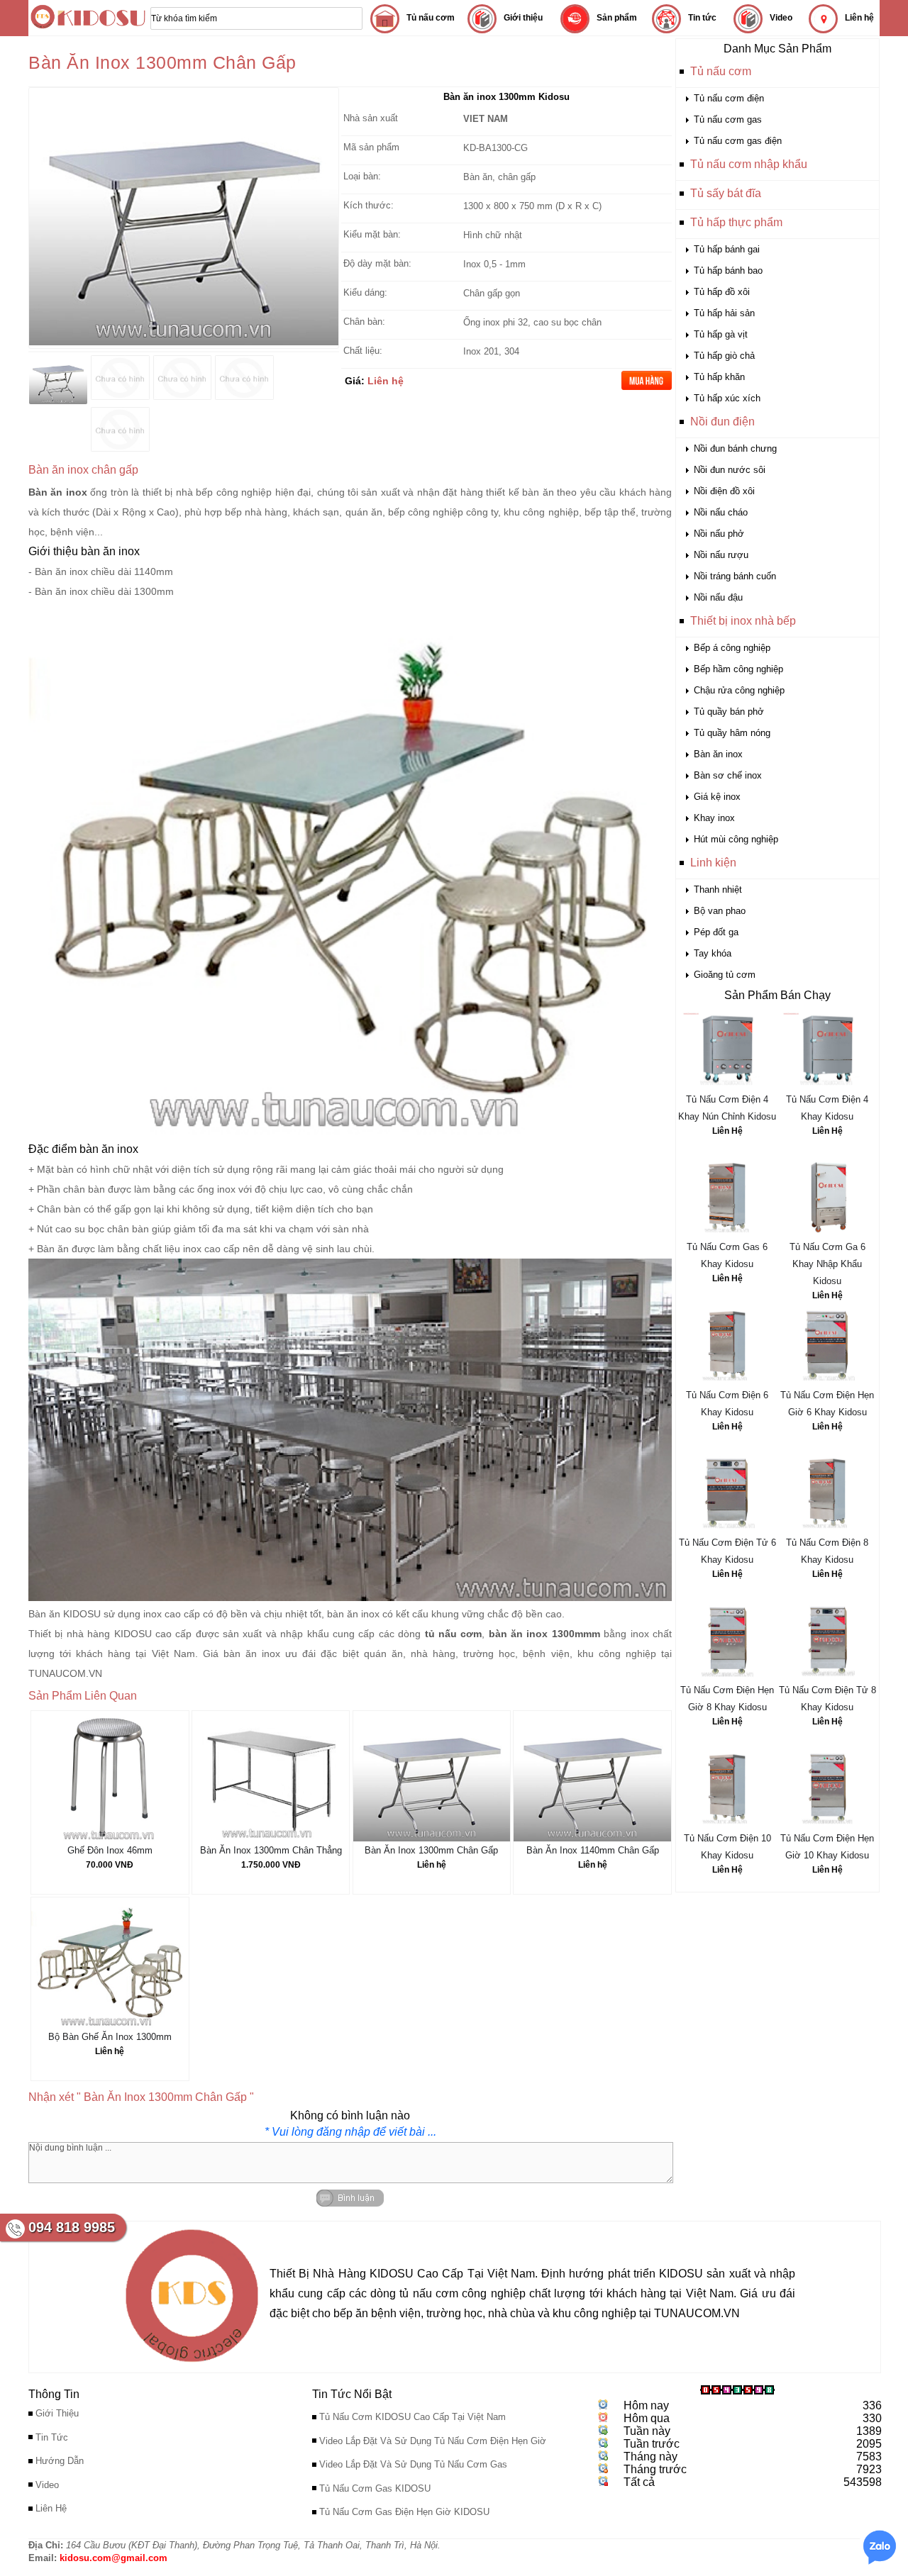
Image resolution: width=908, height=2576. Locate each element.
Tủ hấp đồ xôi (722, 292)
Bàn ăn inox (718, 754)
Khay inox (714, 818)
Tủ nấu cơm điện (729, 98)
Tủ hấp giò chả (724, 356)
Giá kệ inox (717, 797)
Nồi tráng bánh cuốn (735, 576)
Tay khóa (713, 953)
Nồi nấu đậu (718, 597)
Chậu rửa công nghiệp (739, 690)
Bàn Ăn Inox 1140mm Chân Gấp (593, 1850)
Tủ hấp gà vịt (721, 334)
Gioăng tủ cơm (725, 975)
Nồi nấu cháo (721, 512)
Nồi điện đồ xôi (724, 491)
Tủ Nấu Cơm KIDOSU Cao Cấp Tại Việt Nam (413, 2417)
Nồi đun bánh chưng (735, 448)
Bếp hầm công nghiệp (738, 669)
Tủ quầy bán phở (729, 712)
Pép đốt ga (716, 932)
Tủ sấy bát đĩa (726, 193)
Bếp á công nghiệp (732, 648)
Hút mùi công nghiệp (736, 839)
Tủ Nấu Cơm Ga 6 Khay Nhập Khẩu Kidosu (827, 1264)
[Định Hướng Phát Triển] (192, 2366)
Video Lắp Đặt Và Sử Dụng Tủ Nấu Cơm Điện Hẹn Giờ (433, 2441)
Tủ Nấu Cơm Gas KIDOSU (375, 2488)
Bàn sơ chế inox (728, 775)
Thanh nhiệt (718, 890)
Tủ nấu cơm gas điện (738, 141)
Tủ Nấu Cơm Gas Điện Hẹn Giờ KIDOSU (404, 2512)
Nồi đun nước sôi (730, 470)
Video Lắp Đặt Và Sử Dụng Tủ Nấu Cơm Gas (413, 2464)
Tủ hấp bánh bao (728, 271)
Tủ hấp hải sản (724, 313)
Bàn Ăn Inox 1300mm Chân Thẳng (271, 1850)
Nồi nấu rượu (721, 555)
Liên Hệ (727, 1131)
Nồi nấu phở (719, 534)
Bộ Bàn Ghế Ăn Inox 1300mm (110, 2037)
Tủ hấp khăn (719, 377)
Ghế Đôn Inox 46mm (110, 1850)
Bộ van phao (720, 911)
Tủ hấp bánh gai (727, 249)
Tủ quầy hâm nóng (732, 733)
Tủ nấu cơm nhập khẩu (749, 164)
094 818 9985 (72, 2227)
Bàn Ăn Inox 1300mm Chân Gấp (431, 1850)
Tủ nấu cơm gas (728, 119)
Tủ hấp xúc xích (727, 398)
